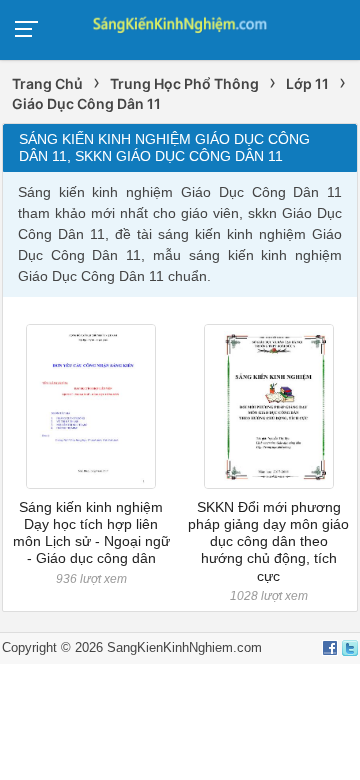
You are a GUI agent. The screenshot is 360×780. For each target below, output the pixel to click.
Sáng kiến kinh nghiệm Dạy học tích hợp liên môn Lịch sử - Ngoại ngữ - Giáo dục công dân (91, 533)
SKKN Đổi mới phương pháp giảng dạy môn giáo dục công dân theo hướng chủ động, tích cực (268, 541)
